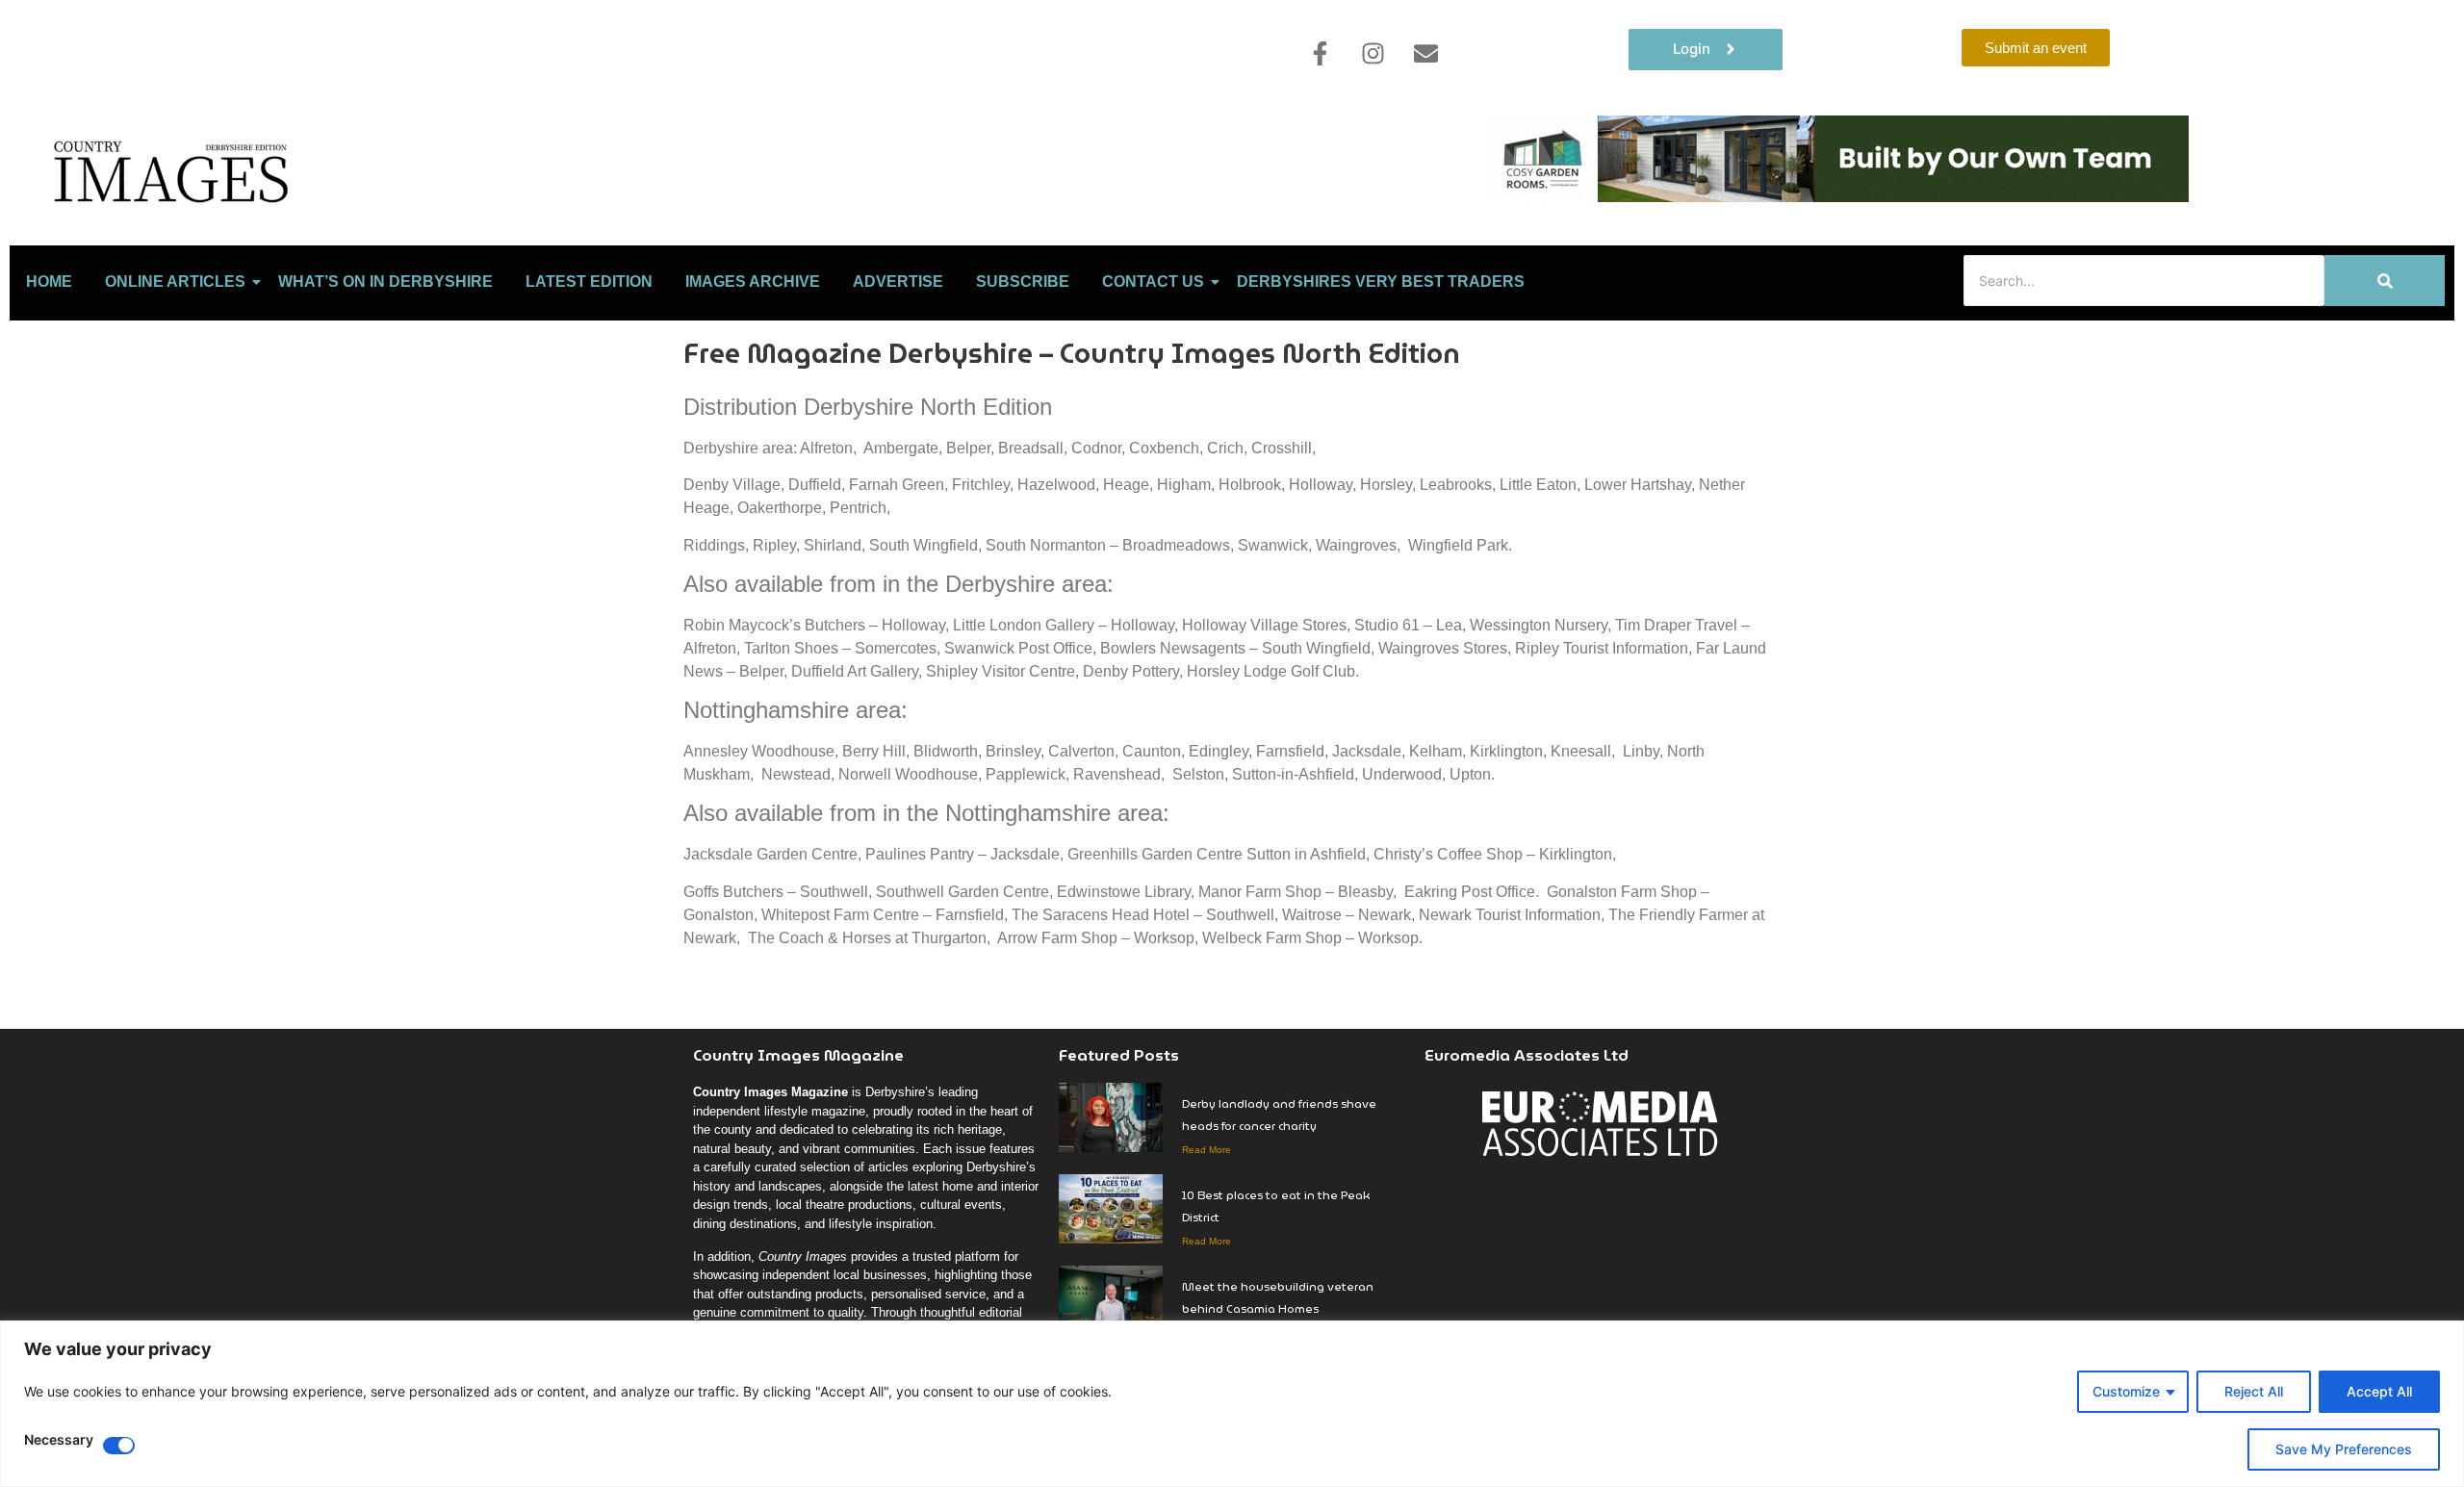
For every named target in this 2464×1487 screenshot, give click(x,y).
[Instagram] (1373, 53)
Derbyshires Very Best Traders (1381, 282)
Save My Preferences (2344, 1449)
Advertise (898, 282)
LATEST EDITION (589, 282)
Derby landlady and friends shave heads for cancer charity (1279, 1115)
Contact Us (1153, 282)
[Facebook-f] (1320, 53)
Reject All (2254, 1391)
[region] (1232, 1404)
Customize (2126, 1391)
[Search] (2385, 281)
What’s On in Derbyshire (385, 282)
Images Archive (753, 282)
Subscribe (1023, 282)
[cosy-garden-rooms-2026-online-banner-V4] (1838, 196)
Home (49, 282)
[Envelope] (1425, 53)
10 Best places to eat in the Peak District (1276, 1206)
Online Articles (175, 282)
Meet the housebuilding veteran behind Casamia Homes (1278, 1297)
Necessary (59, 1440)
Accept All (2379, 1391)
